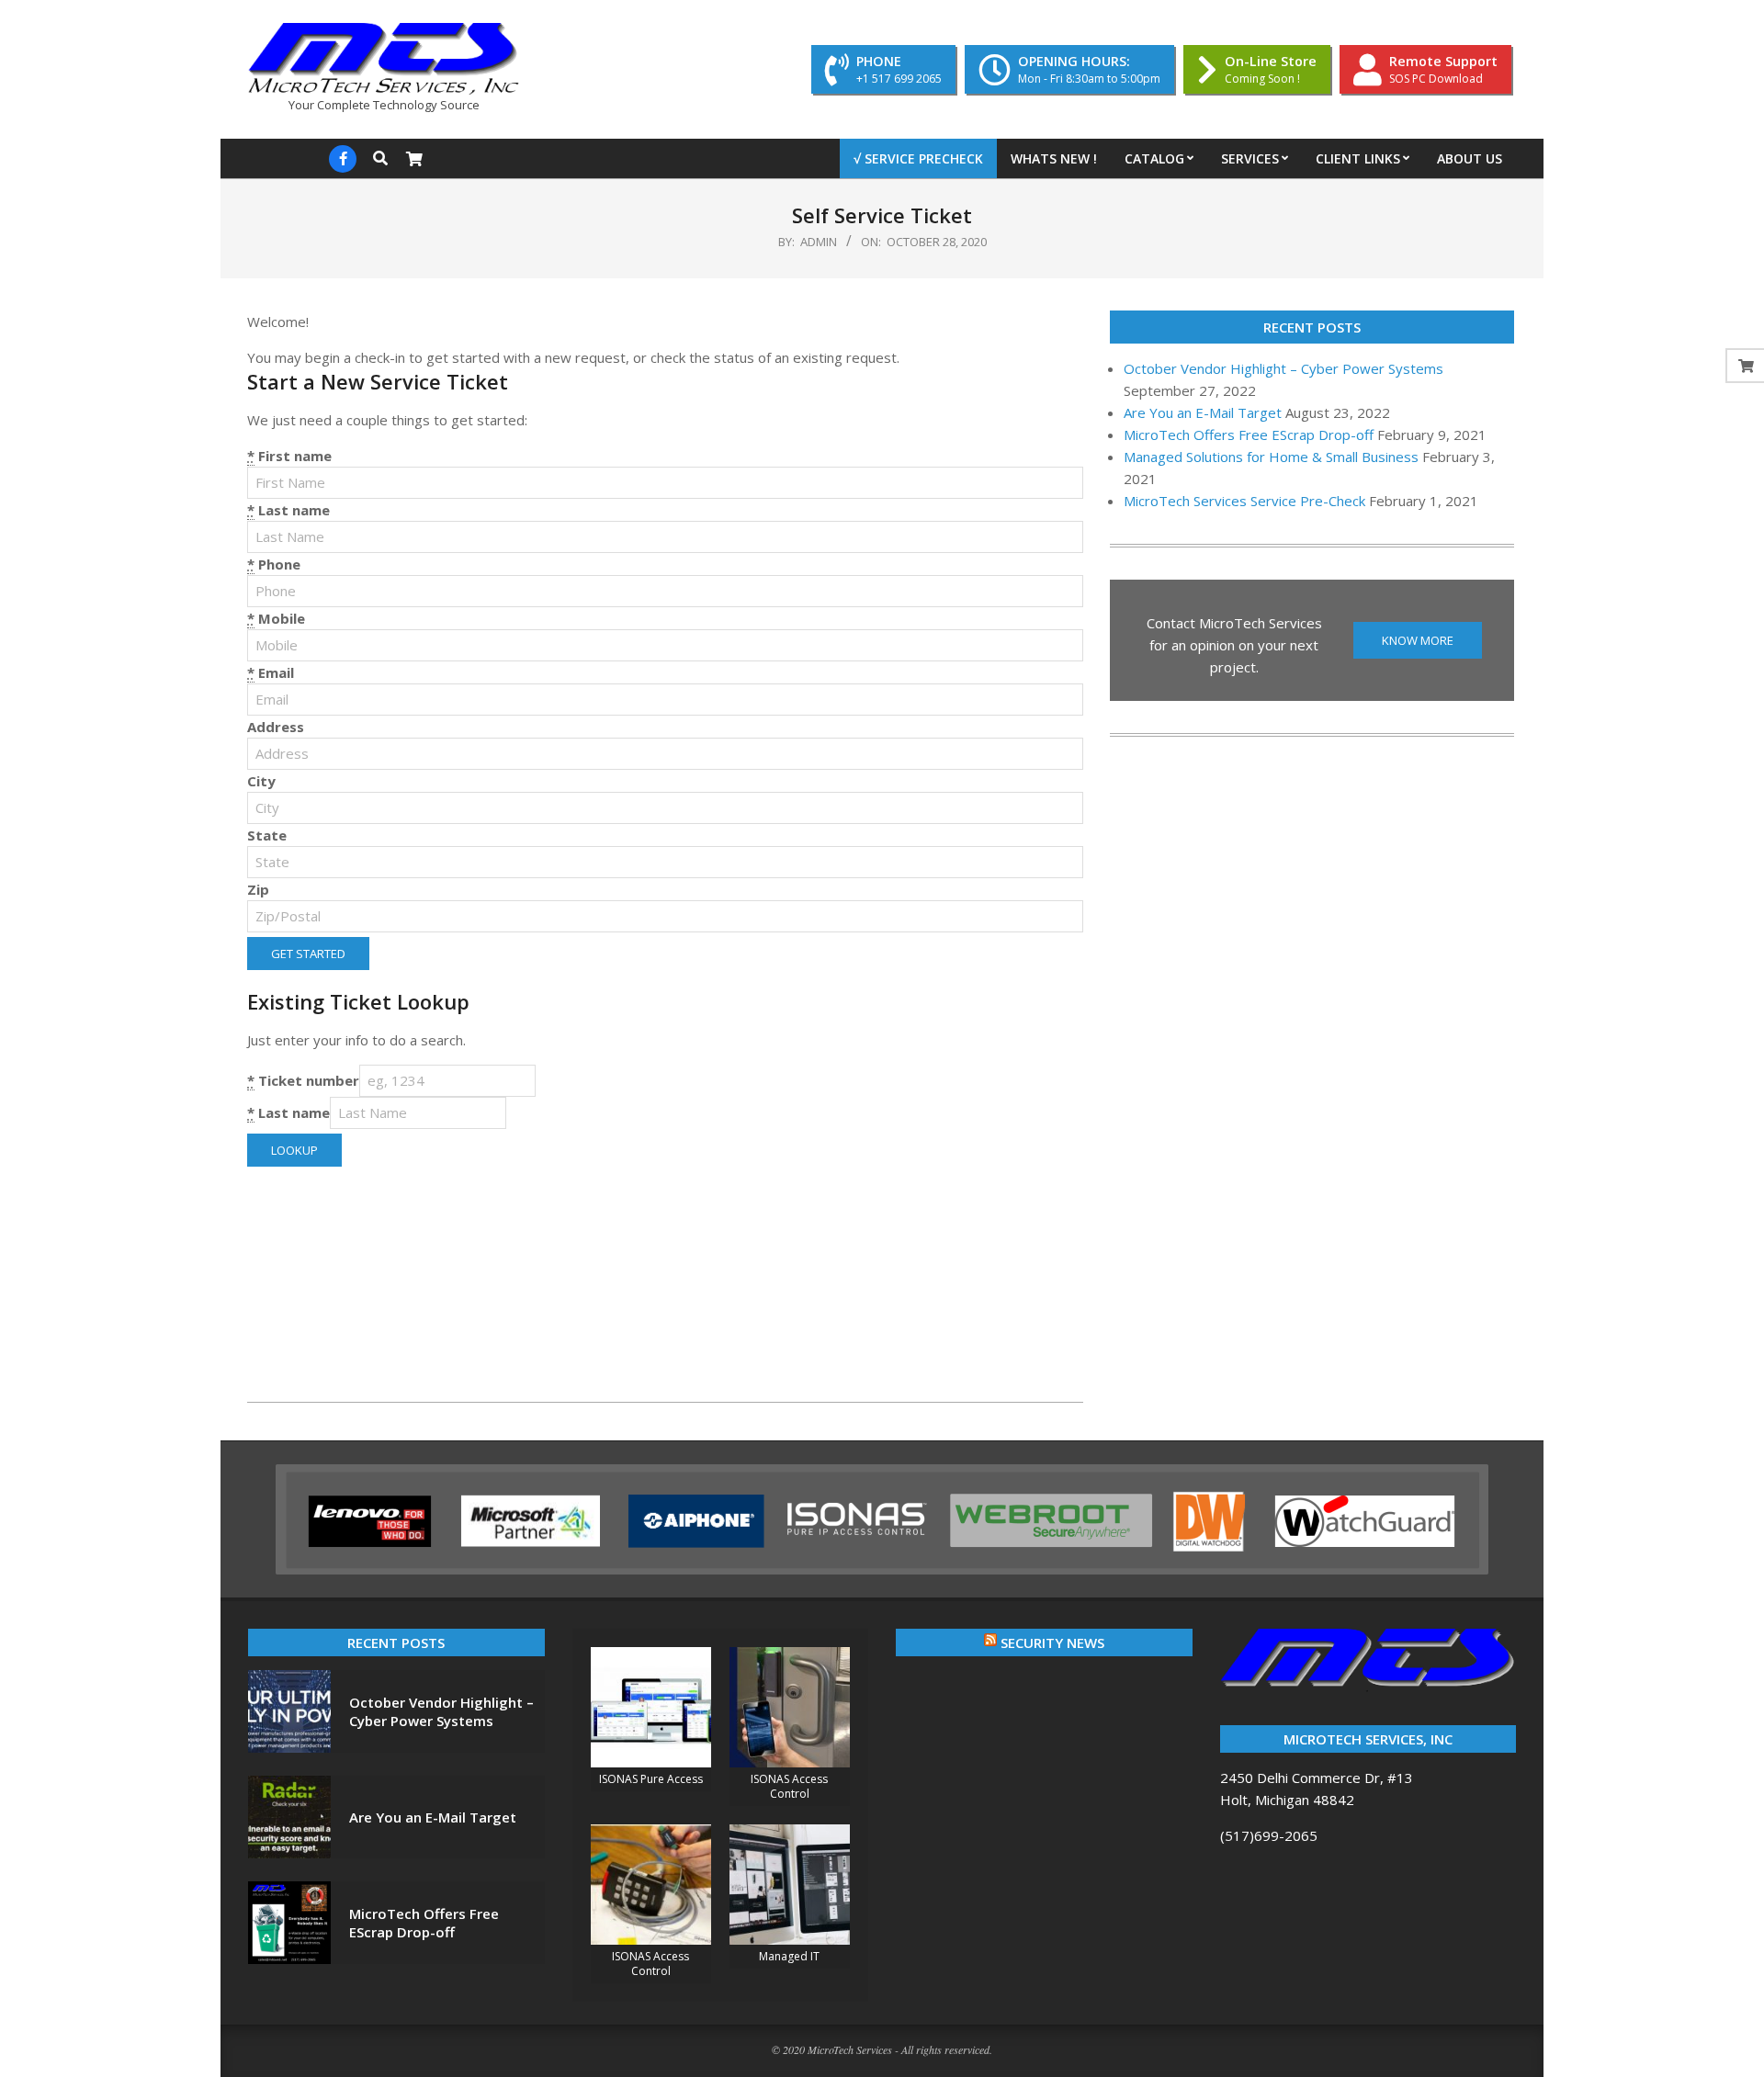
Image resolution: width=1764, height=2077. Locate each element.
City (261, 781)
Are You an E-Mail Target (1203, 412)
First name (289, 456)
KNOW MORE (1418, 640)
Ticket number (303, 1080)
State (267, 835)
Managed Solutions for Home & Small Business (1271, 457)
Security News (1052, 1642)
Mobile (276, 618)
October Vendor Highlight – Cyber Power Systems (1283, 368)
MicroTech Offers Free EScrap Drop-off (1249, 435)
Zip (258, 889)
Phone (274, 564)
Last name (288, 510)
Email (271, 672)
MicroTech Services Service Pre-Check (1244, 501)
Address (276, 727)
